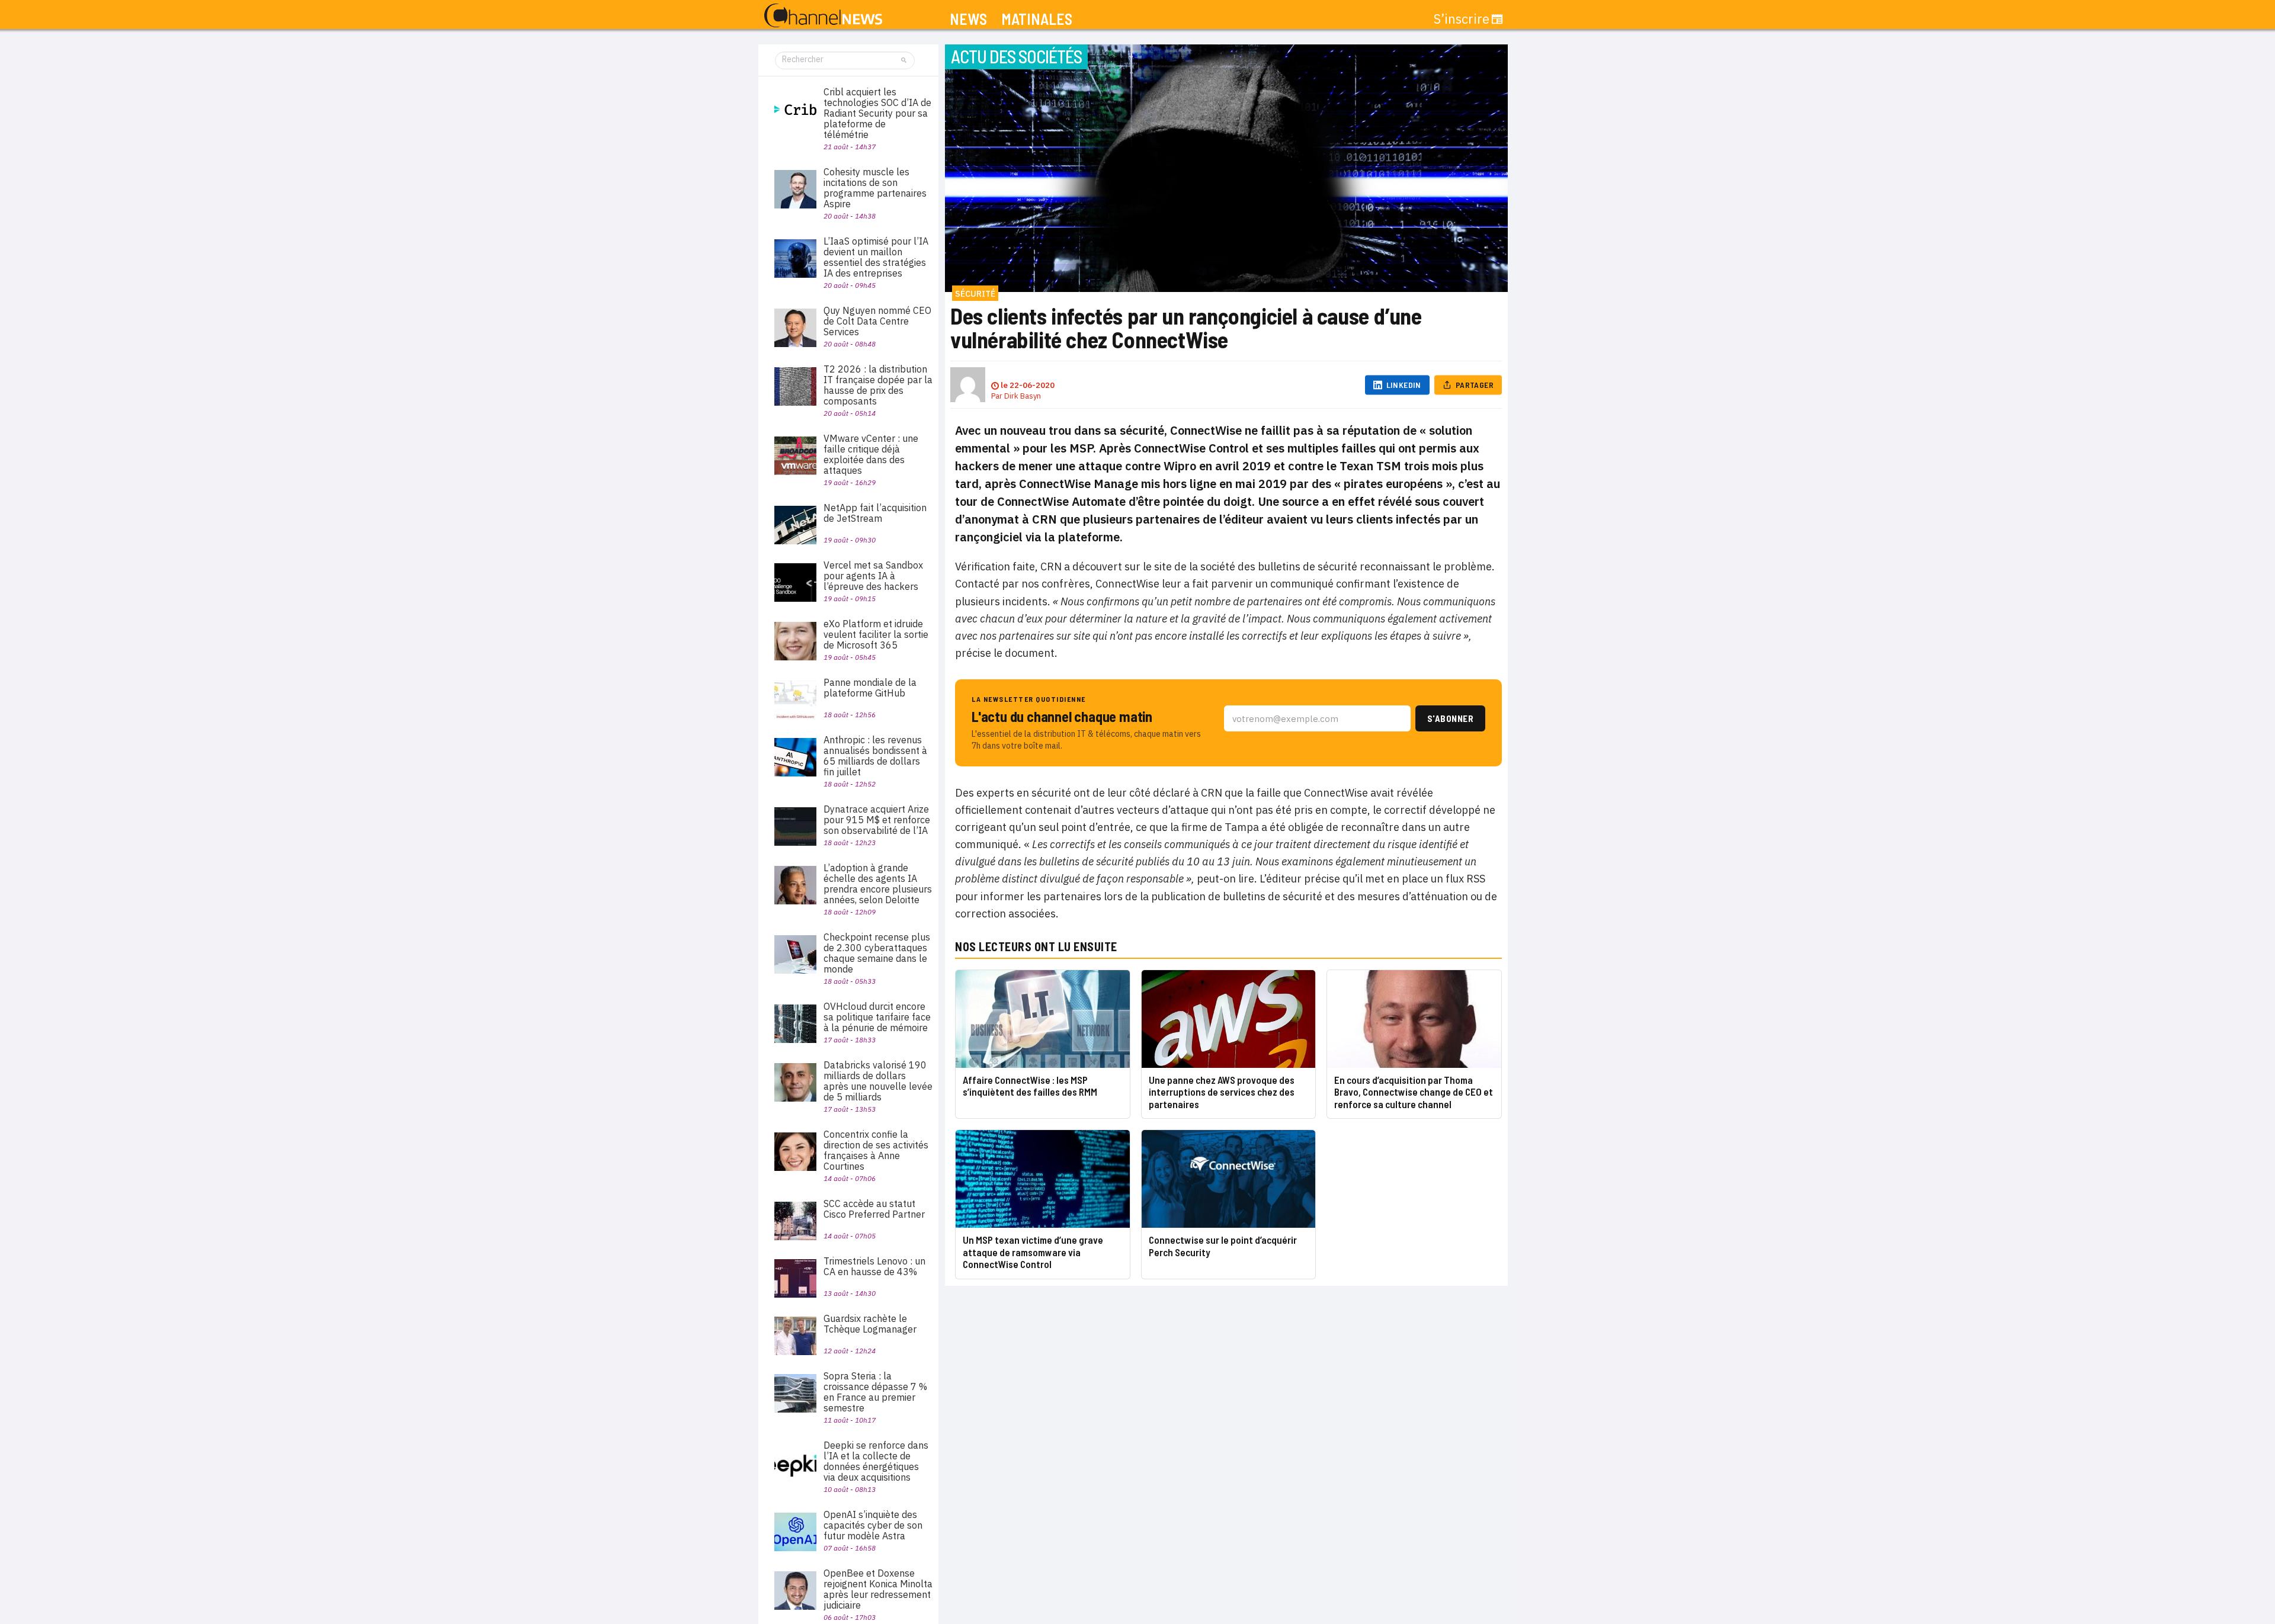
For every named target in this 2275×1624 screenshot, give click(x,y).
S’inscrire (1462, 19)
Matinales (1037, 19)
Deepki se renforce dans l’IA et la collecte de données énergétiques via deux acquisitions (876, 1461)
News (968, 19)
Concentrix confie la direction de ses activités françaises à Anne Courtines (876, 1150)
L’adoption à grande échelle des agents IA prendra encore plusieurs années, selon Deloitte (878, 884)
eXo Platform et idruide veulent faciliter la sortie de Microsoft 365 (876, 634)
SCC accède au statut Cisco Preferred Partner (874, 1209)
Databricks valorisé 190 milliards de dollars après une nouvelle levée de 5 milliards (878, 1081)
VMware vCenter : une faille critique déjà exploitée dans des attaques (871, 454)
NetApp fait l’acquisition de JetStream (875, 513)
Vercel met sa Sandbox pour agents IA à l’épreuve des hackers (873, 576)
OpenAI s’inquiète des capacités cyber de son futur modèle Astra (873, 1525)
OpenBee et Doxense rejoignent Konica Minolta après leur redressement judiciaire (878, 1589)
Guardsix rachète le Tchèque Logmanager (870, 1324)
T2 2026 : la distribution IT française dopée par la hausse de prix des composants (878, 385)
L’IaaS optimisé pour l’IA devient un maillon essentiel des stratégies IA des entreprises (876, 257)
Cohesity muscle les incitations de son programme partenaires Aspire (875, 188)
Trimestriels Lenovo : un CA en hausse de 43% (874, 1266)
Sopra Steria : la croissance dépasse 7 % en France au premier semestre (875, 1392)
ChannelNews (823, 16)
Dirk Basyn (1023, 396)
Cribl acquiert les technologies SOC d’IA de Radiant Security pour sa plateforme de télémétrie (877, 113)
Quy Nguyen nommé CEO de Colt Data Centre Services (877, 321)
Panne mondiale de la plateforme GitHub (870, 688)
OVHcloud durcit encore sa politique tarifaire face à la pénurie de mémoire (877, 1017)
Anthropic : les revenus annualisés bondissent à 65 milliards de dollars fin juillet (875, 756)
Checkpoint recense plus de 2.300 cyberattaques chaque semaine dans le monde (877, 953)
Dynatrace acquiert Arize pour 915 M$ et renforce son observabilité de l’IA (877, 820)
